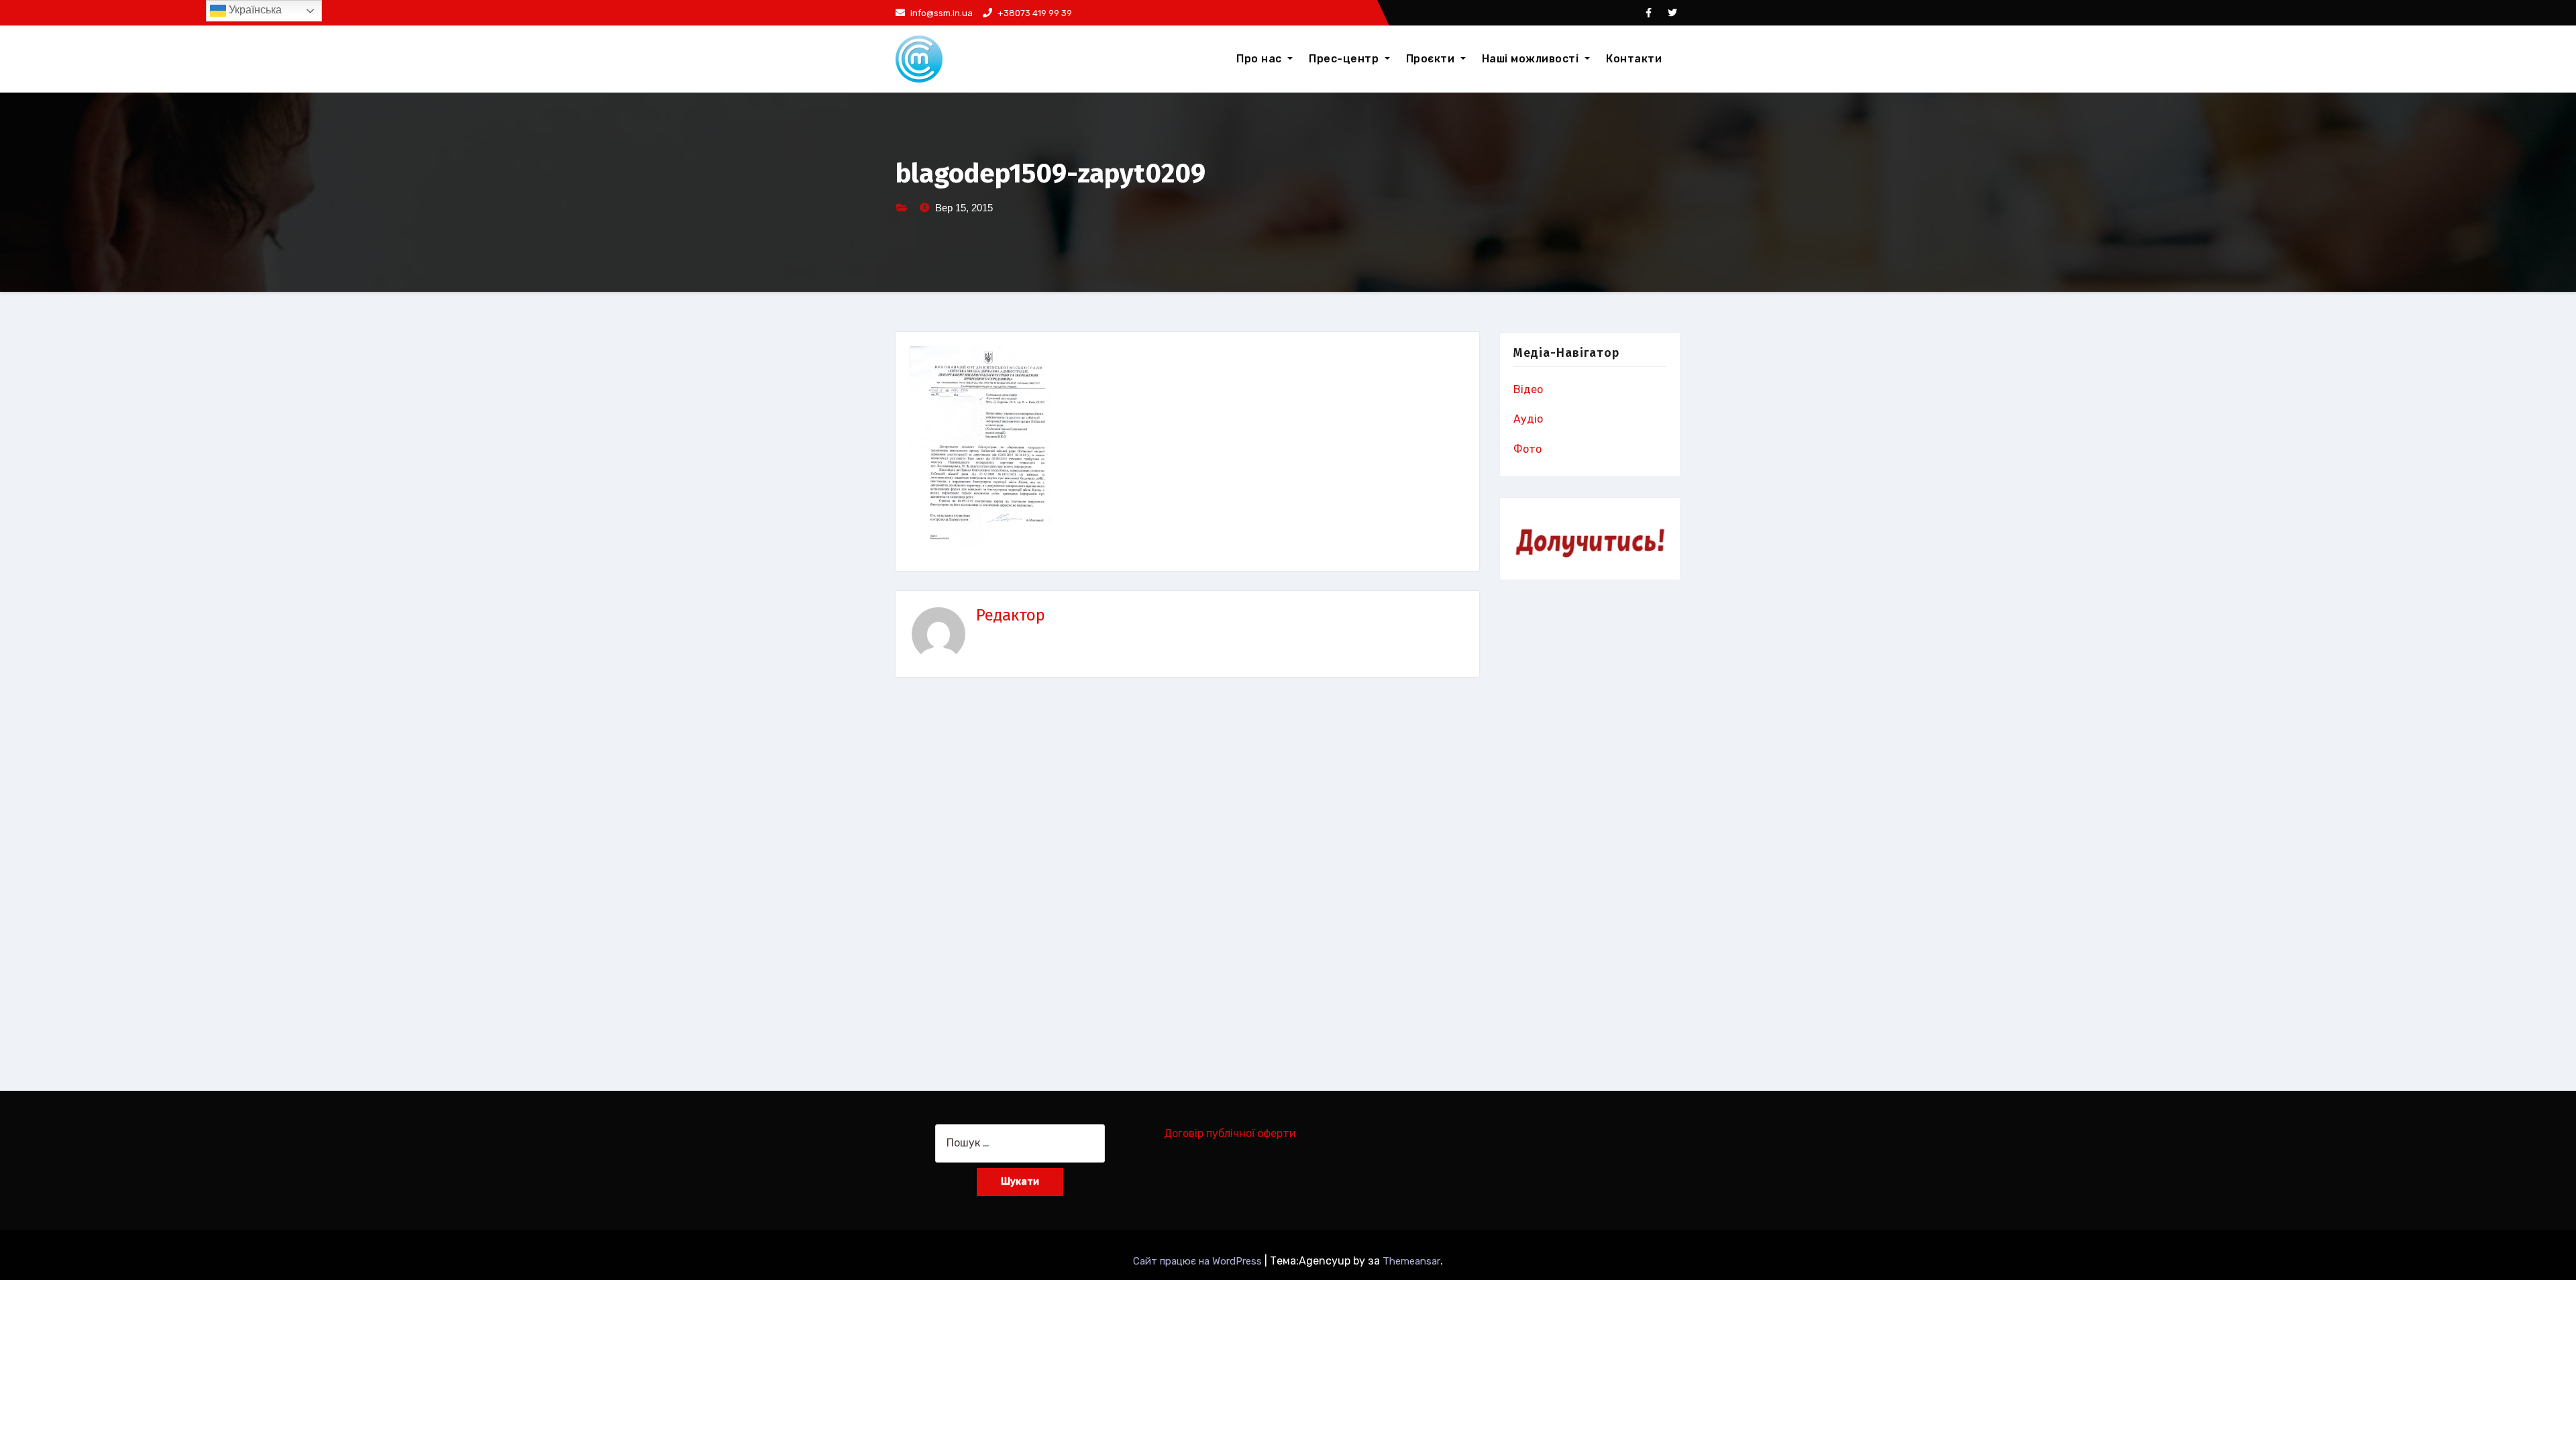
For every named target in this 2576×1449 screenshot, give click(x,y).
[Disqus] (1187, 877)
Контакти (1634, 59)
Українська (254, 10)
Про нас (1260, 59)
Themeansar (1411, 1261)
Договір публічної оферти (1230, 1133)
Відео (1528, 389)
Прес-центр (1345, 59)
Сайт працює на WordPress (1199, 1261)
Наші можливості (1532, 59)
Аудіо (1528, 419)
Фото (1527, 449)
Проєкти (1432, 59)
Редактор (1011, 615)
